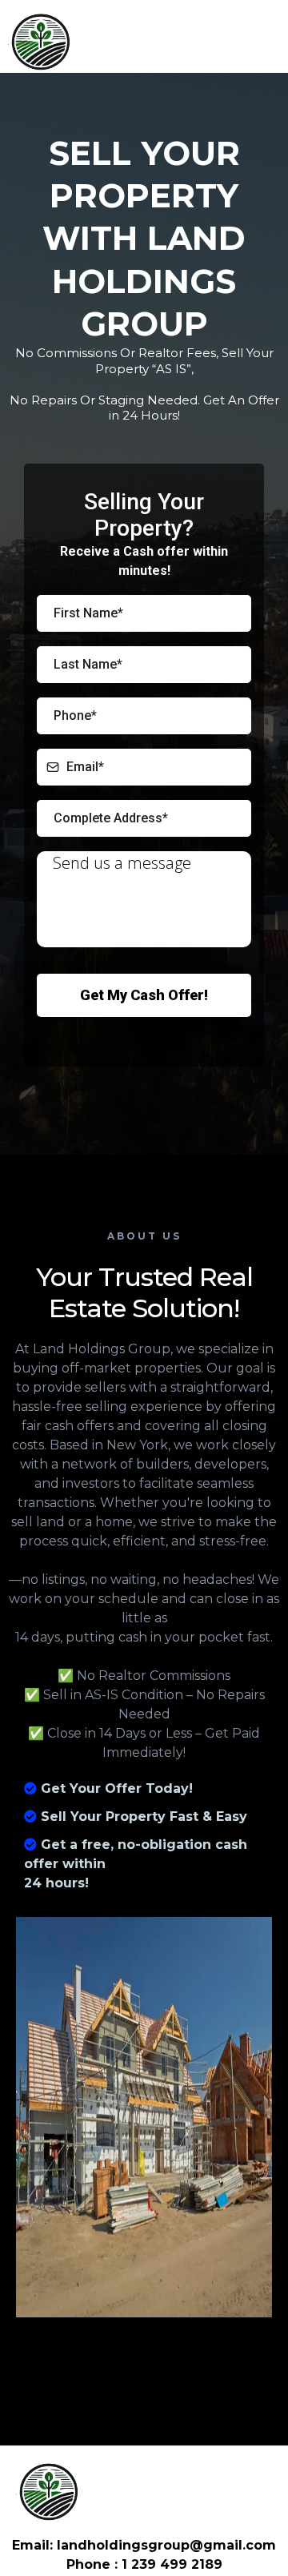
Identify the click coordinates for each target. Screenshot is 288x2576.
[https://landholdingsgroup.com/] (40, 40)
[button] (272, 40)
